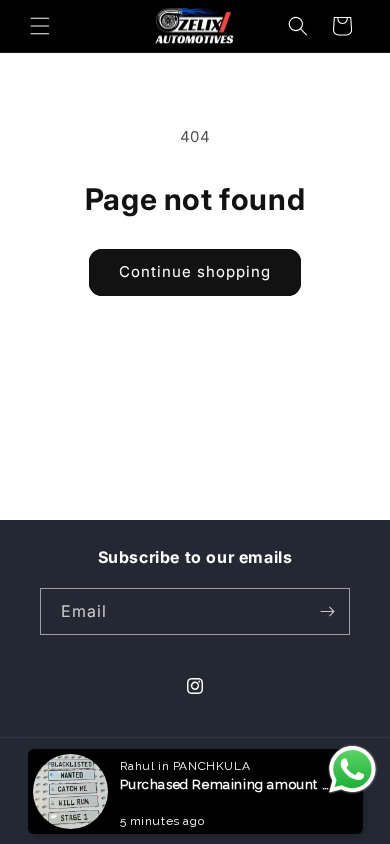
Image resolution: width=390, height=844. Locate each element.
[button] (40, 26)
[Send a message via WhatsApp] (352, 769)
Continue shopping (195, 271)
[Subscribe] (327, 611)
